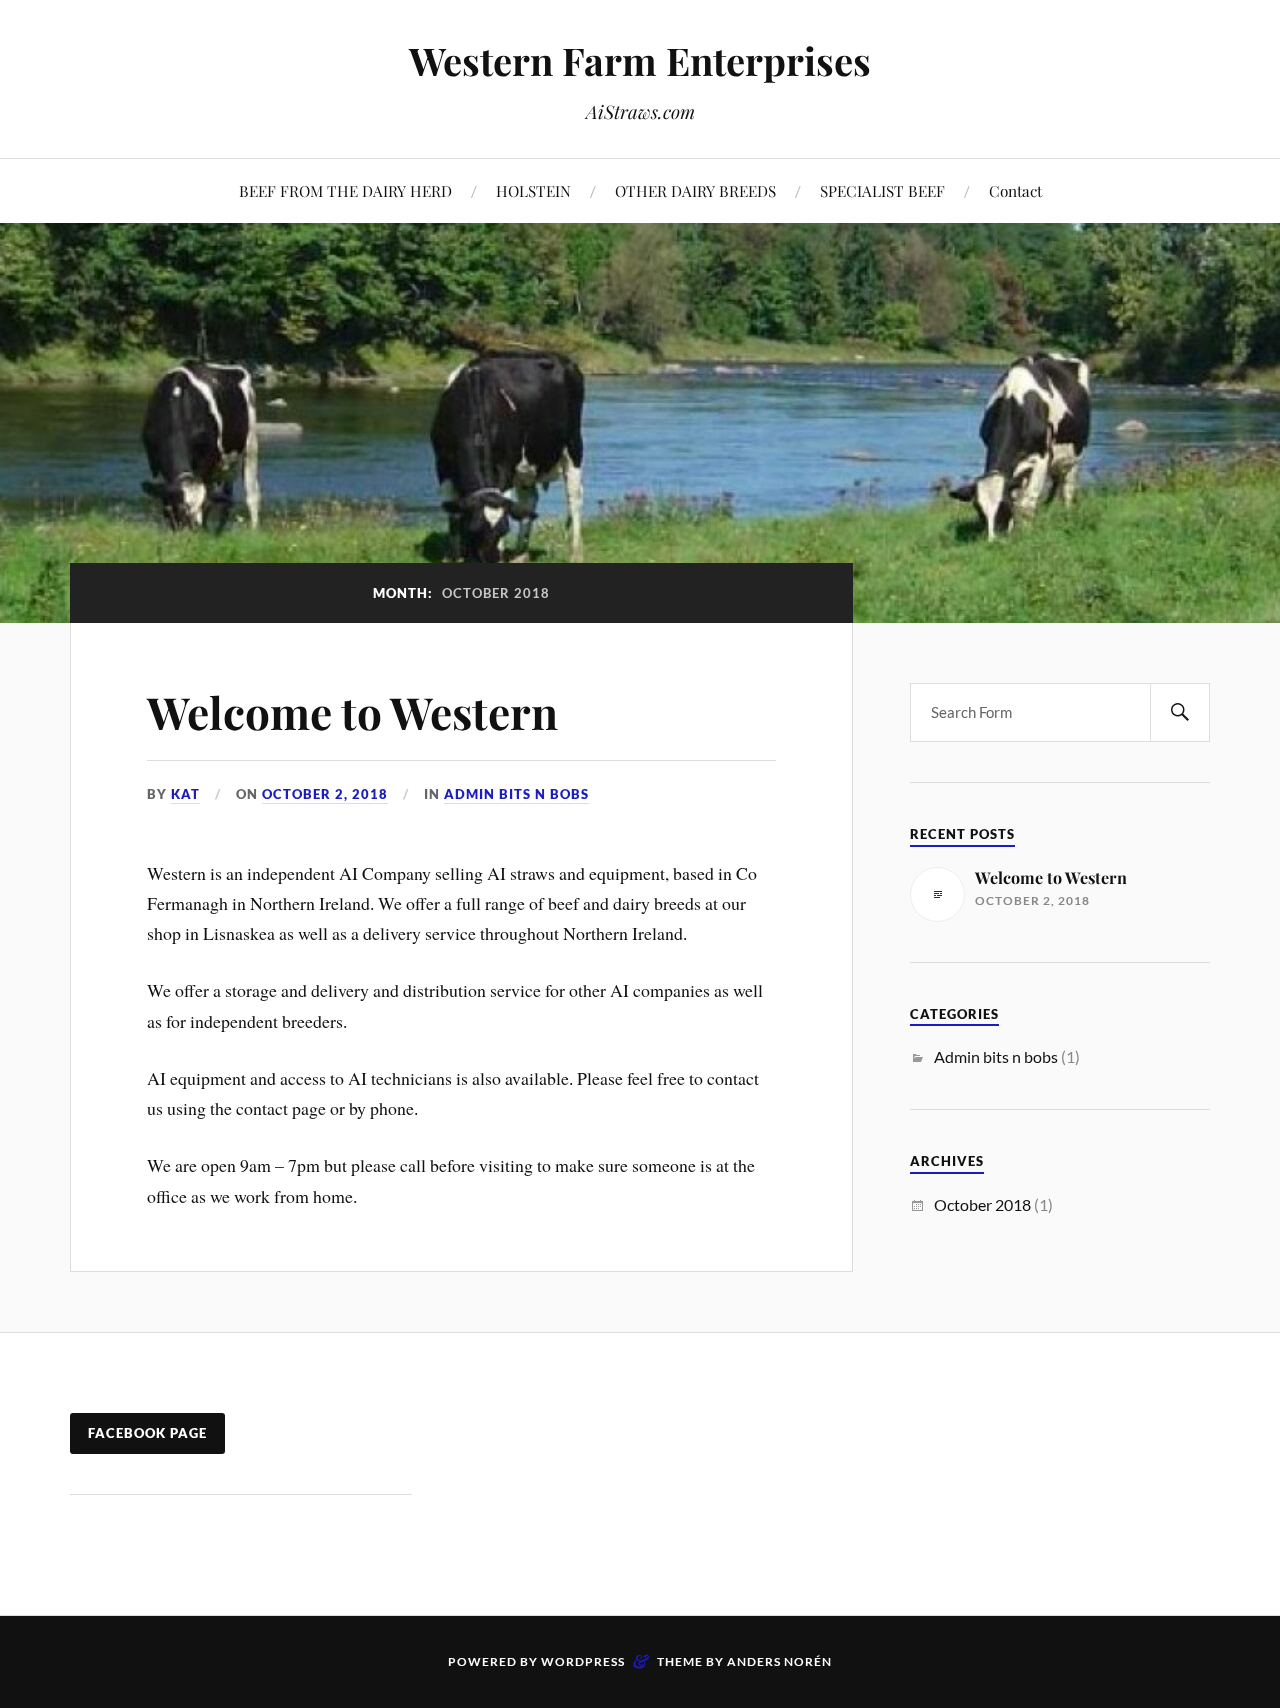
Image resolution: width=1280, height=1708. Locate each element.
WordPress (583, 1661)
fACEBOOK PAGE (147, 1433)
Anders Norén (779, 1661)
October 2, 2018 (325, 794)
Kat (185, 794)
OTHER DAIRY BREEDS (695, 190)
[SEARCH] (1180, 712)
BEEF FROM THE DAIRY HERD (345, 190)
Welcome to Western (352, 711)
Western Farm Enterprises (640, 60)
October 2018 (982, 1204)
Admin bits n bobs (516, 794)
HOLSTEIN (533, 190)
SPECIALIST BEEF (882, 190)
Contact (1015, 190)
